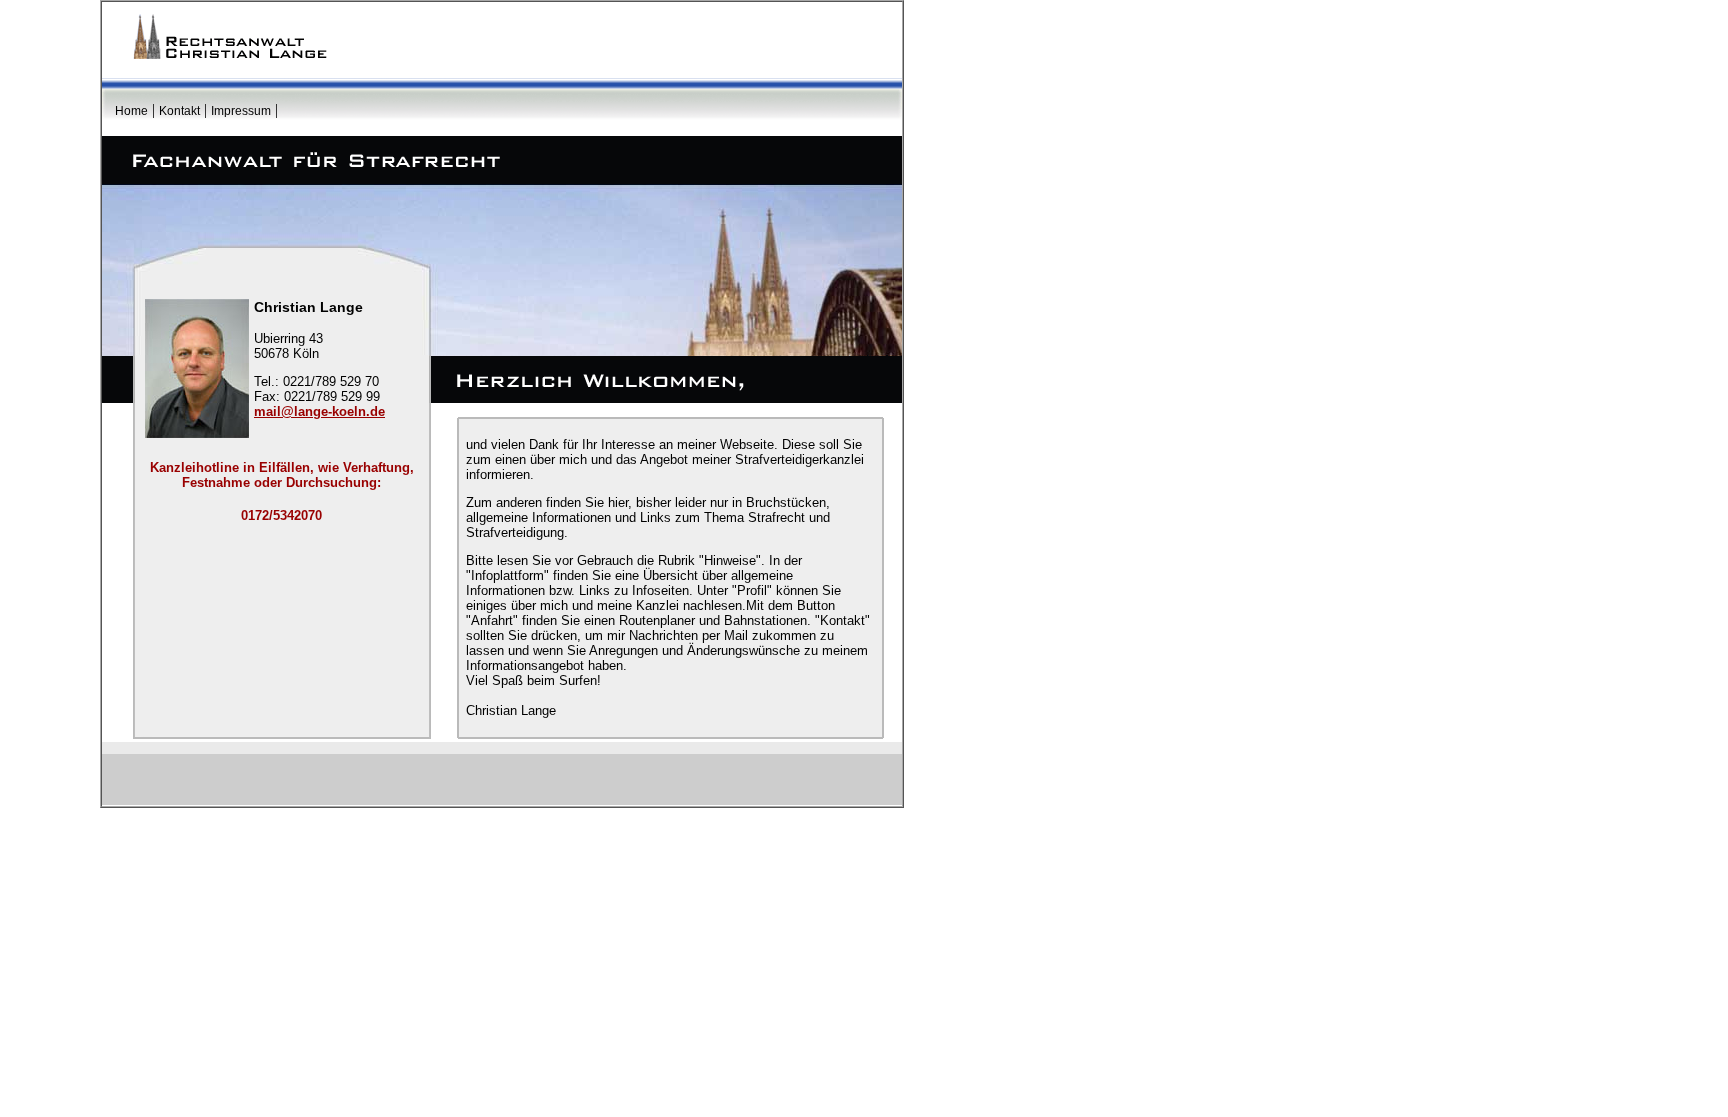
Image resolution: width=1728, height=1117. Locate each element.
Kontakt (179, 111)
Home (131, 111)
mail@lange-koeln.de (319, 411)
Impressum (241, 111)
